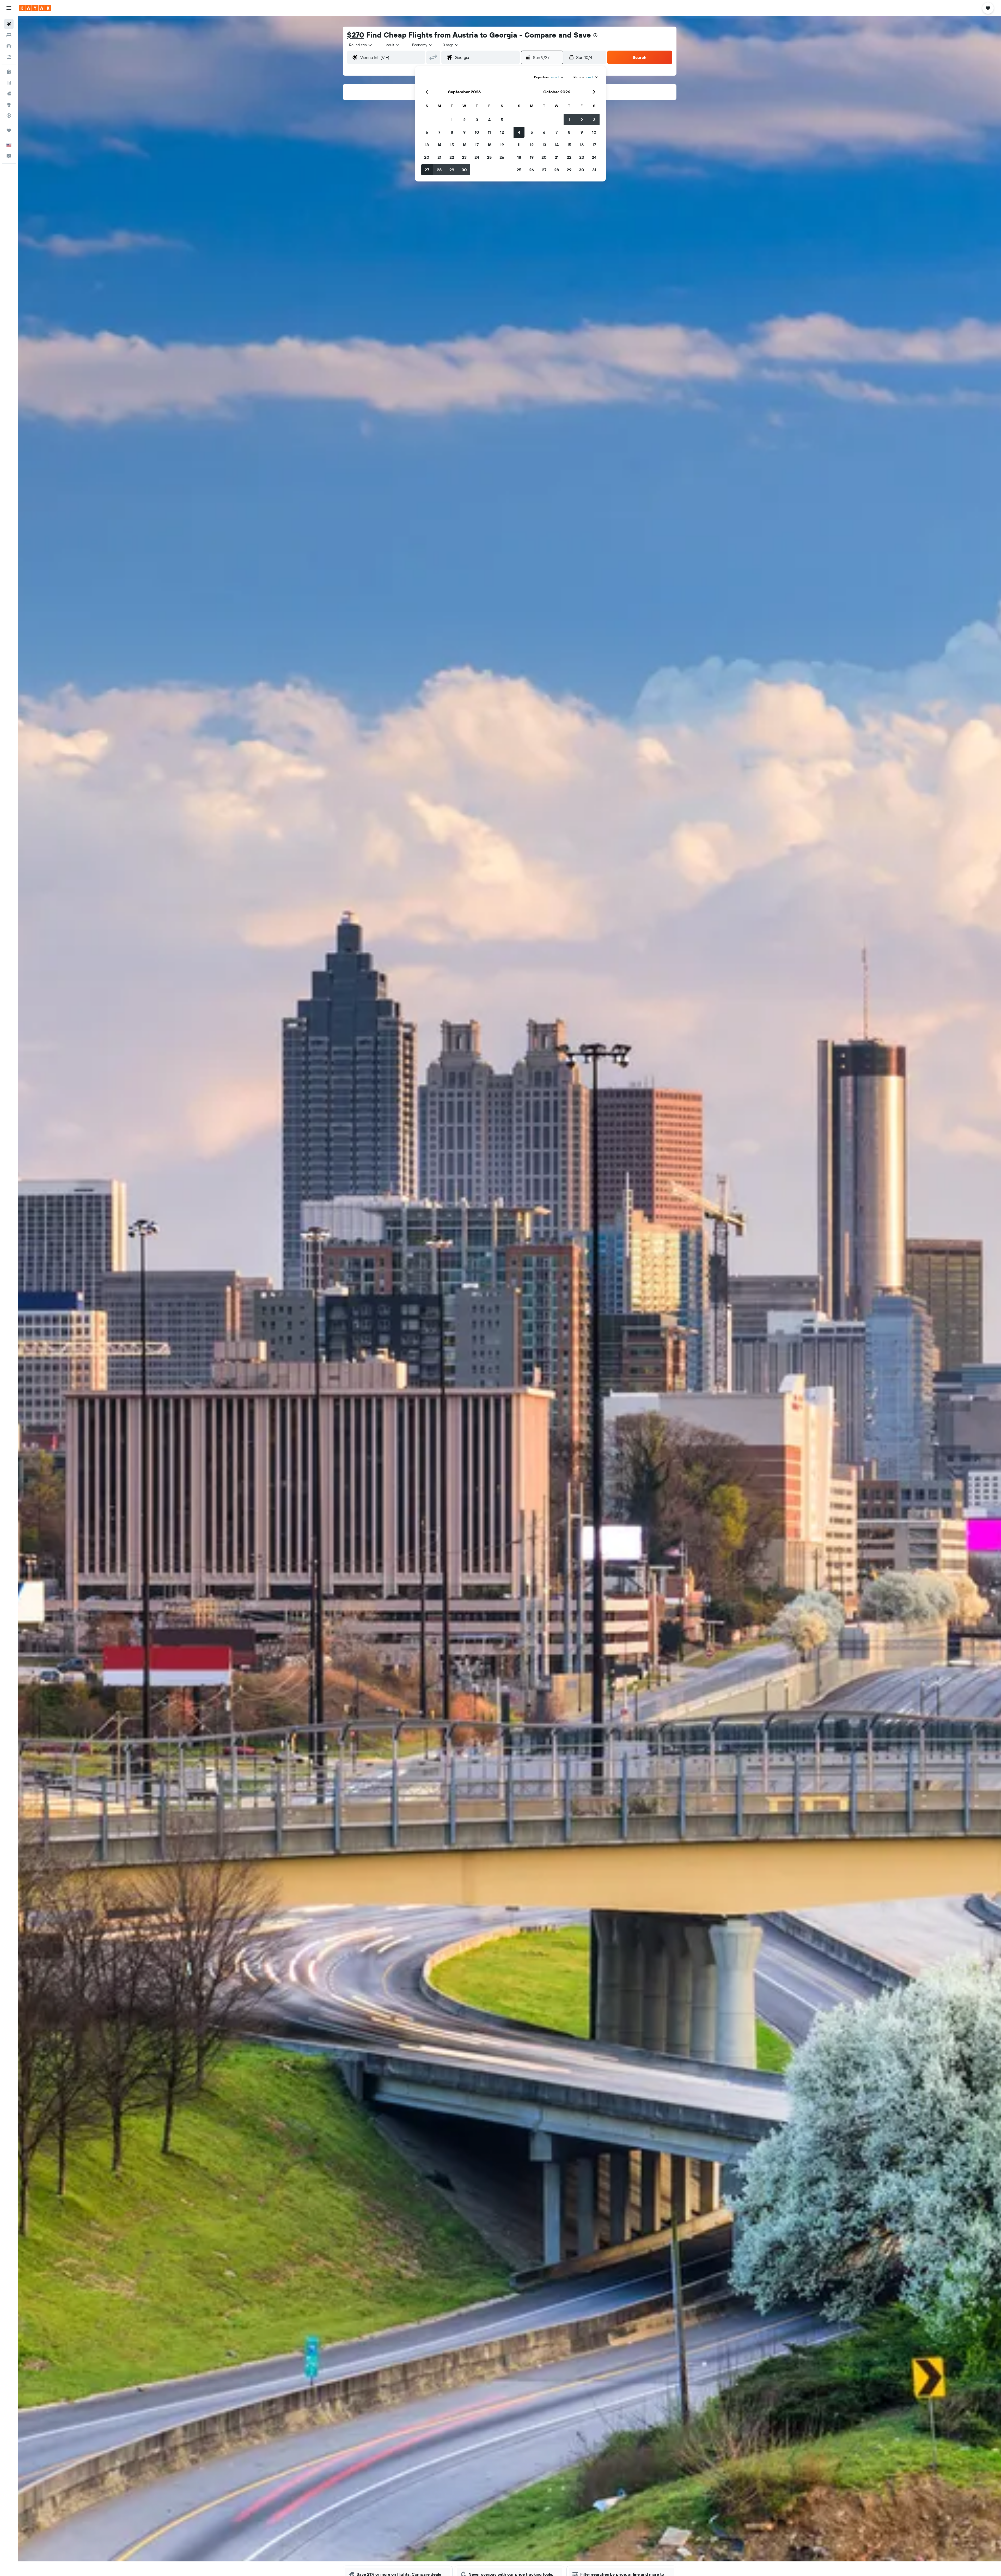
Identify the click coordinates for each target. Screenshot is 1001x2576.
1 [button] (452, 120)
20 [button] (427, 157)
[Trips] (9, 130)
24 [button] (477, 157)
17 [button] (477, 145)
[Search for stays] (9, 35)
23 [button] (464, 157)
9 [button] (464, 132)
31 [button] (594, 170)
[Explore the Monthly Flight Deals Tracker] (9, 94)
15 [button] (452, 145)
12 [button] (502, 132)
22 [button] (452, 157)
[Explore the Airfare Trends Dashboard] (9, 83)
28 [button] (439, 170)
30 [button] (464, 170)
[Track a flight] (9, 116)
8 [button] (452, 132)
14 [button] (439, 145)
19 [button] (502, 145)
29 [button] (452, 170)
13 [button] (427, 145)
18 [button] (489, 145)
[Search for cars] (9, 46)
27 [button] (427, 170)
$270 (356, 35)
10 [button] (477, 132)
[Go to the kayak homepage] (35, 8)
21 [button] (439, 157)
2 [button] (464, 120)
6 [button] (427, 132)
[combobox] (361, 45)
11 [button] (489, 132)
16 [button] (464, 145)
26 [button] (502, 157)
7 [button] (439, 132)
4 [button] (489, 120)
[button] (9, 8)
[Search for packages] (9, 57)
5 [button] (502, 120)
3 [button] (477, 120)
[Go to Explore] (9, 105)
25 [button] (489, 157)
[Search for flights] (9, 24)
